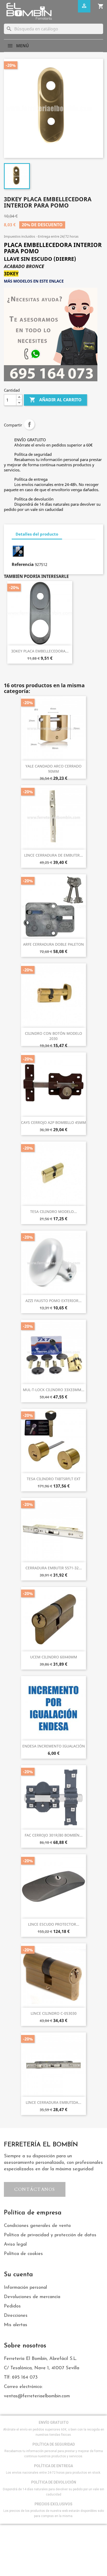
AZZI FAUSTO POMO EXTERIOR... (53, 1301)
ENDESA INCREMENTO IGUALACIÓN (54, 1746)
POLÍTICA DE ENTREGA (53, 2466)
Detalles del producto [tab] (37, 534)
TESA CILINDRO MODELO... (53, 1212)
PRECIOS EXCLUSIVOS (53, 2504)
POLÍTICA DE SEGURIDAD (54, 2444)
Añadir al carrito (55, 400)
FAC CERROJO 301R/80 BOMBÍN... (54, 1835)
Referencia (23, 564)
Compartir (29, 424)
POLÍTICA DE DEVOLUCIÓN (54, 2482)
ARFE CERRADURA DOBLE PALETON (53, 944)
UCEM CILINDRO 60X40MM (54, 1657)
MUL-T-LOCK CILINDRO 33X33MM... (54, 1390)
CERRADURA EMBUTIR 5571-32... (54, 1568)
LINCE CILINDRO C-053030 (54, 2013)
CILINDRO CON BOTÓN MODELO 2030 (53, 1036)
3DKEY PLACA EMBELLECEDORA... (40, 651)
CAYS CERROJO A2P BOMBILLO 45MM (53, 1122)
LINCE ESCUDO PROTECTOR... (54, 1924)
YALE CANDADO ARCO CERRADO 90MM (53, 769)
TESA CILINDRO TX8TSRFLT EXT (54, 1479)
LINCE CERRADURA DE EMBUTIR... (53, 855)
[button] (35, 2189)
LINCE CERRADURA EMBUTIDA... (53, 2102)
